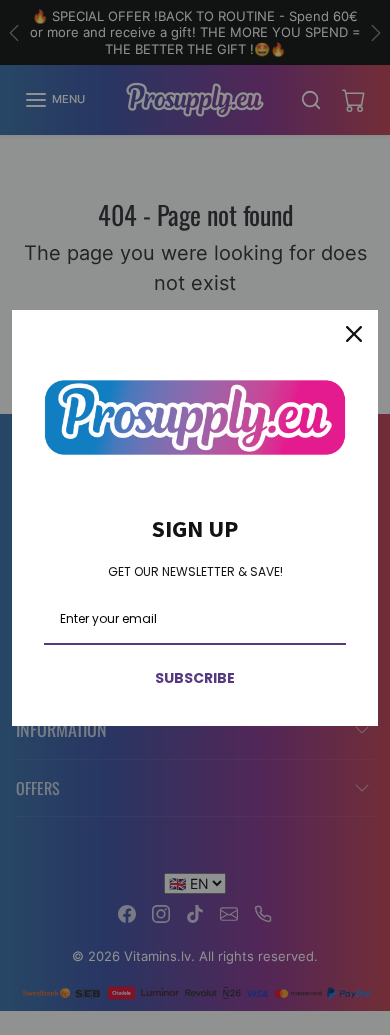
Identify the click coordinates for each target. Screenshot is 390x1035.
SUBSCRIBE (195, 678)
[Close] (354, 334)
